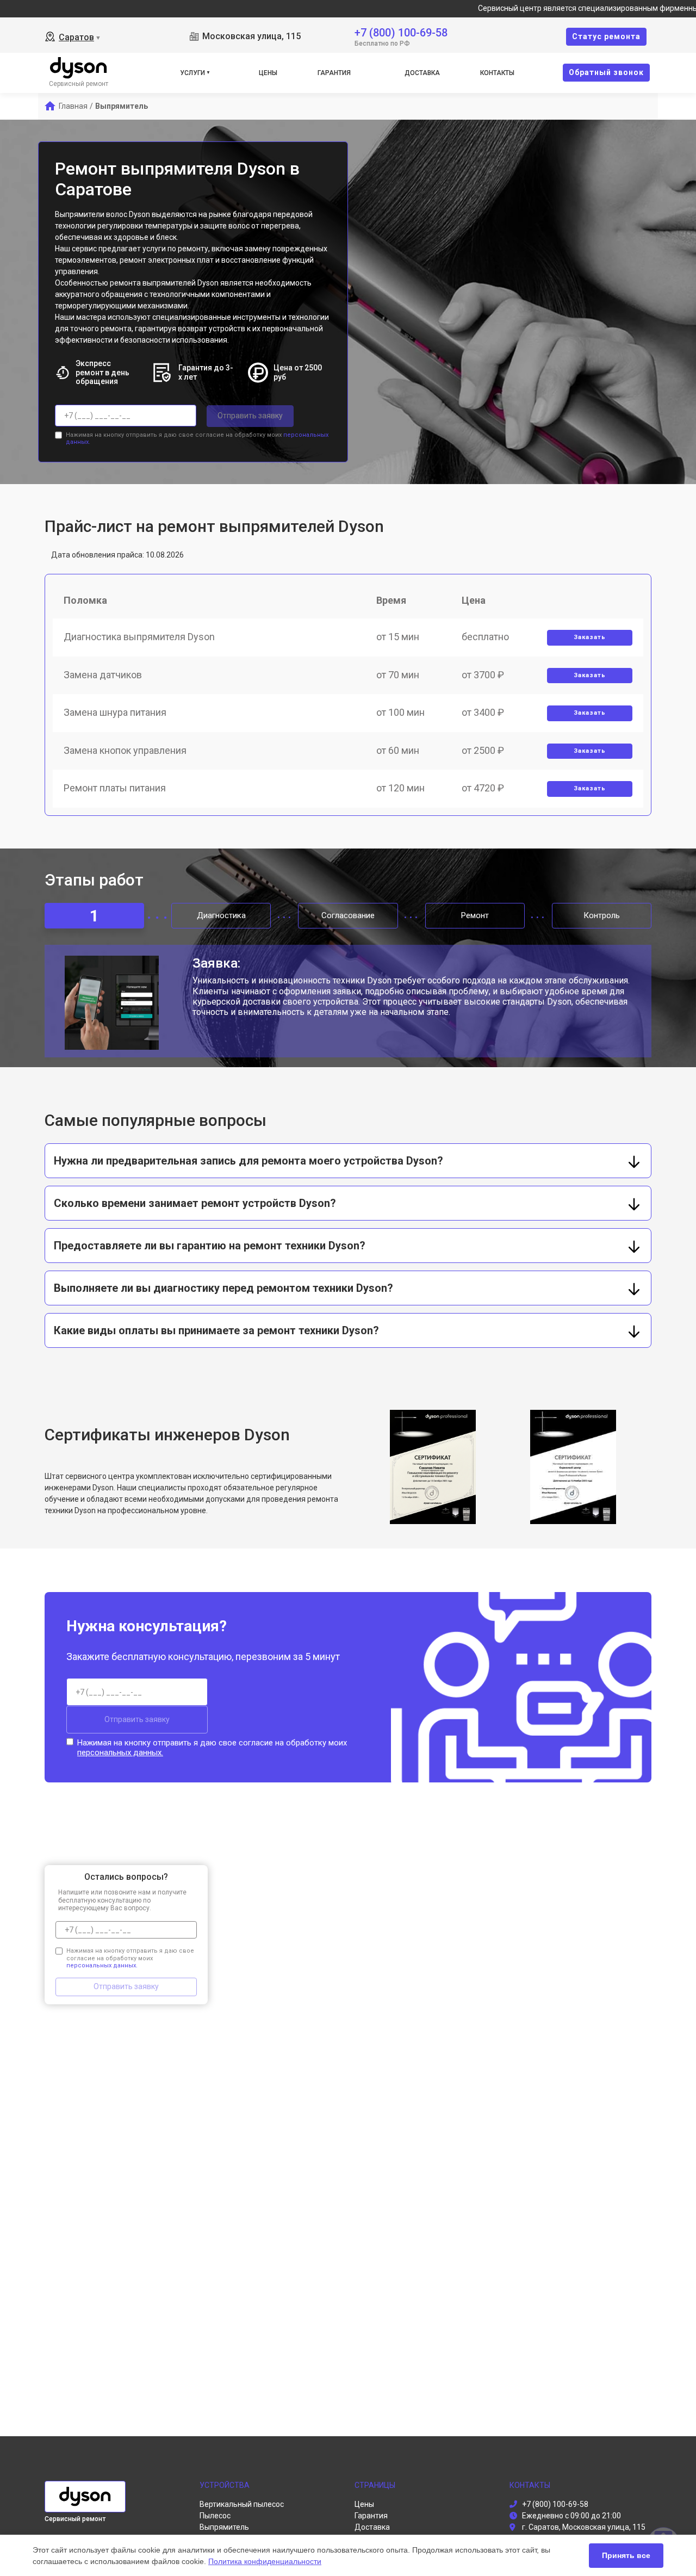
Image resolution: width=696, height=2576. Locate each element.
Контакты (497, 73)
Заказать (590, 637)
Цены (268, 73)
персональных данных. (120, 1753)
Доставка (422, 73)
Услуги (192, 73)
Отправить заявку (250, 416)
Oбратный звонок (606, 72)
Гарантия (334, 73)
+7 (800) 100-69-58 (401, 32)
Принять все (626, 2555)
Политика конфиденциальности (265, 2561)
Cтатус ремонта (606, 36)
